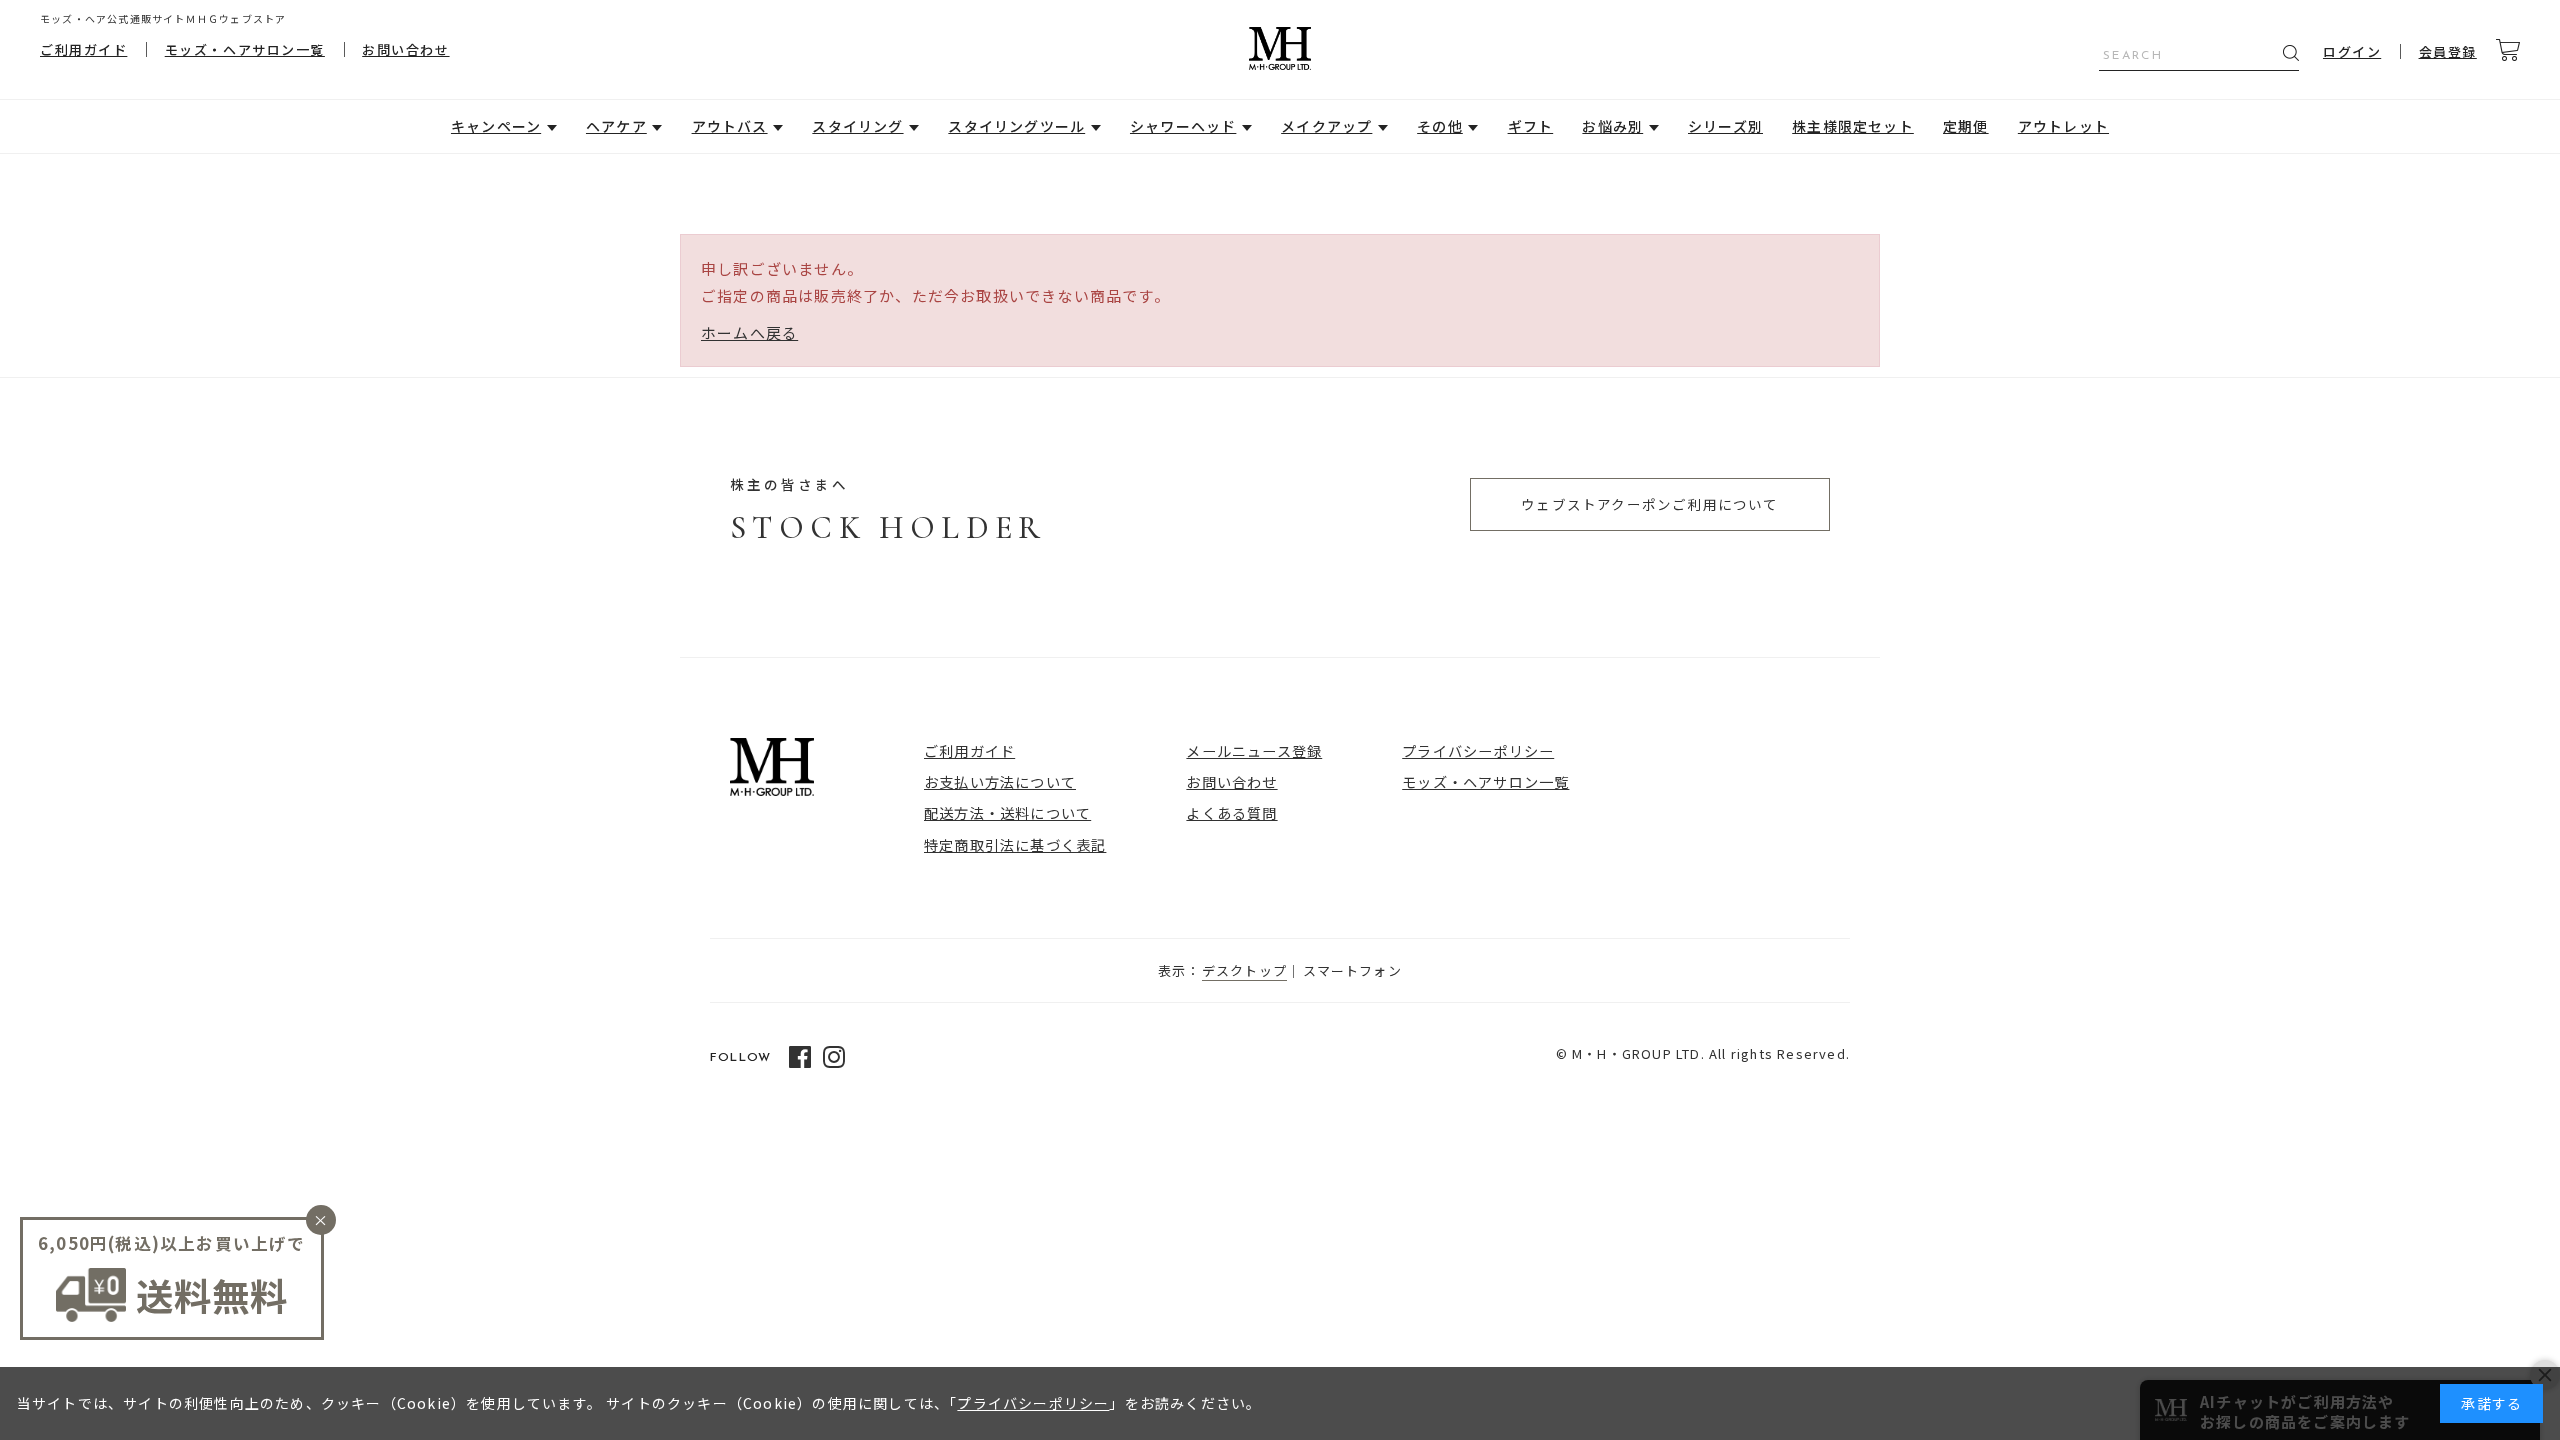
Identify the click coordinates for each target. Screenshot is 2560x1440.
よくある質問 (1231, 812)
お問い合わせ (405, 49)
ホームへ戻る (749, 332)
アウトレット (2063, 126)
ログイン (2352, 51)
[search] (2291, 53)
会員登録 (2448, 51)
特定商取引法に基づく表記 (1015, 844)
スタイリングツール (1016, 126)
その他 (1440, 126)
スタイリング (857, 126)
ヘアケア (616, 126)
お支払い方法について (1000, 781)
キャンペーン (496, 126)
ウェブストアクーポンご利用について (1649, 504)
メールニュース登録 (1254, 750)
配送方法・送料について (1007, 812)
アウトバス (730, 126)
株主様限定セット (1853, 126)
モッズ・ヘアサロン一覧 (245, 49)
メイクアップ (1326, 126)
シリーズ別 (1725, 126)
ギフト (1531, 126)
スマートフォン (1352, 970)
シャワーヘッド (1183, 126)
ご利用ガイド (83, 49)
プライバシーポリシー (1478, 750)
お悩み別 (1612, 126)
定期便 (1966, 126)
